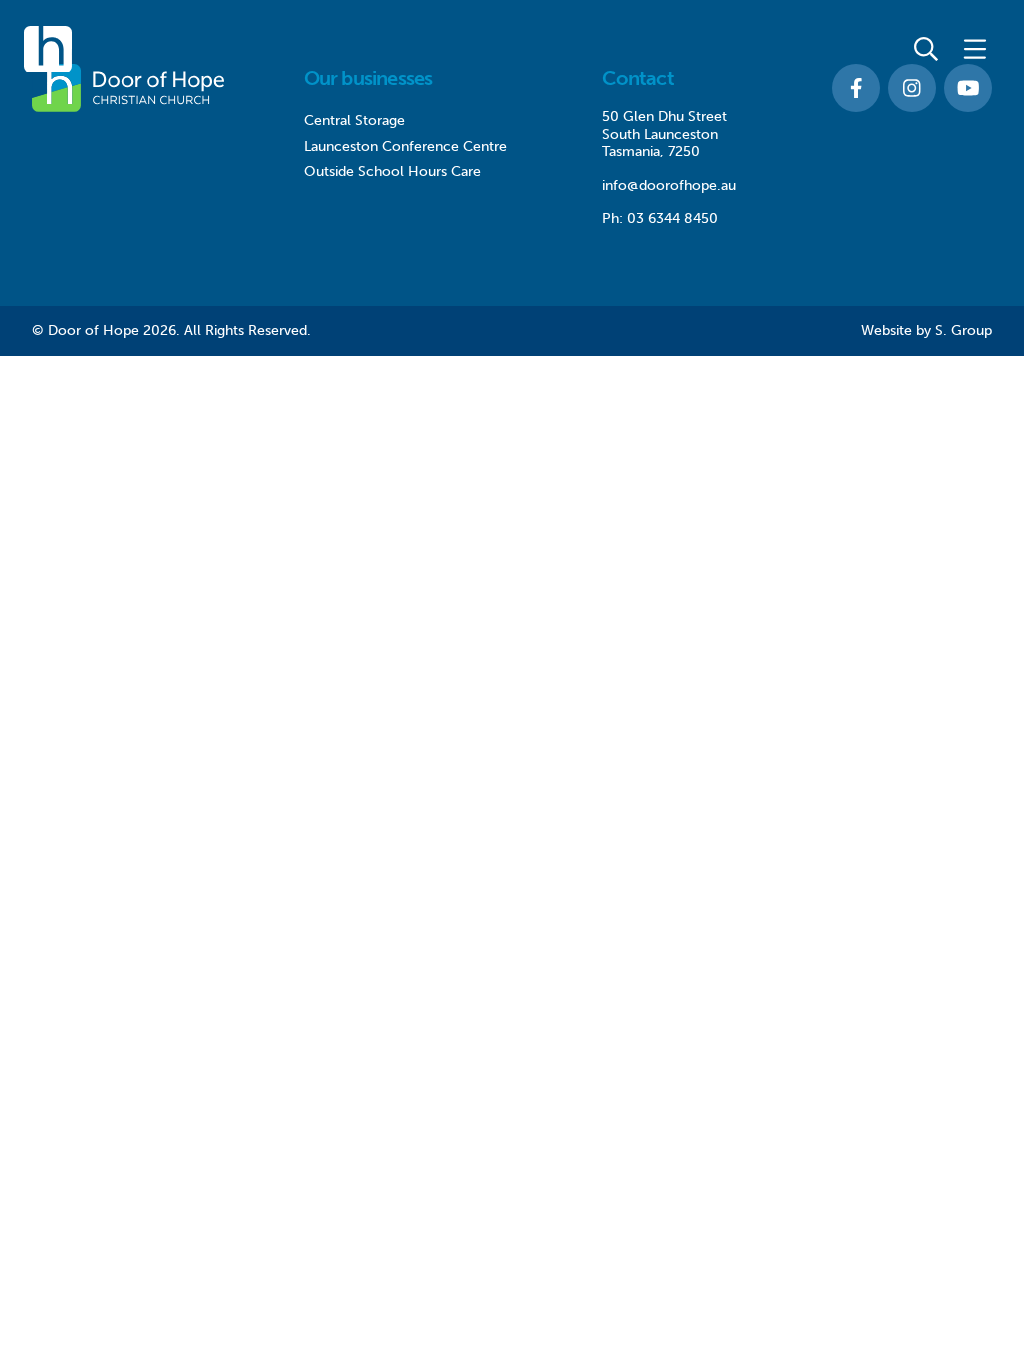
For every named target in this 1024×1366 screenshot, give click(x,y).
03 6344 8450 (672, 218)
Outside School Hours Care (392, 171)
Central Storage (354, 120)
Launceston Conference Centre (405, 146)
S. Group (963, 330)
